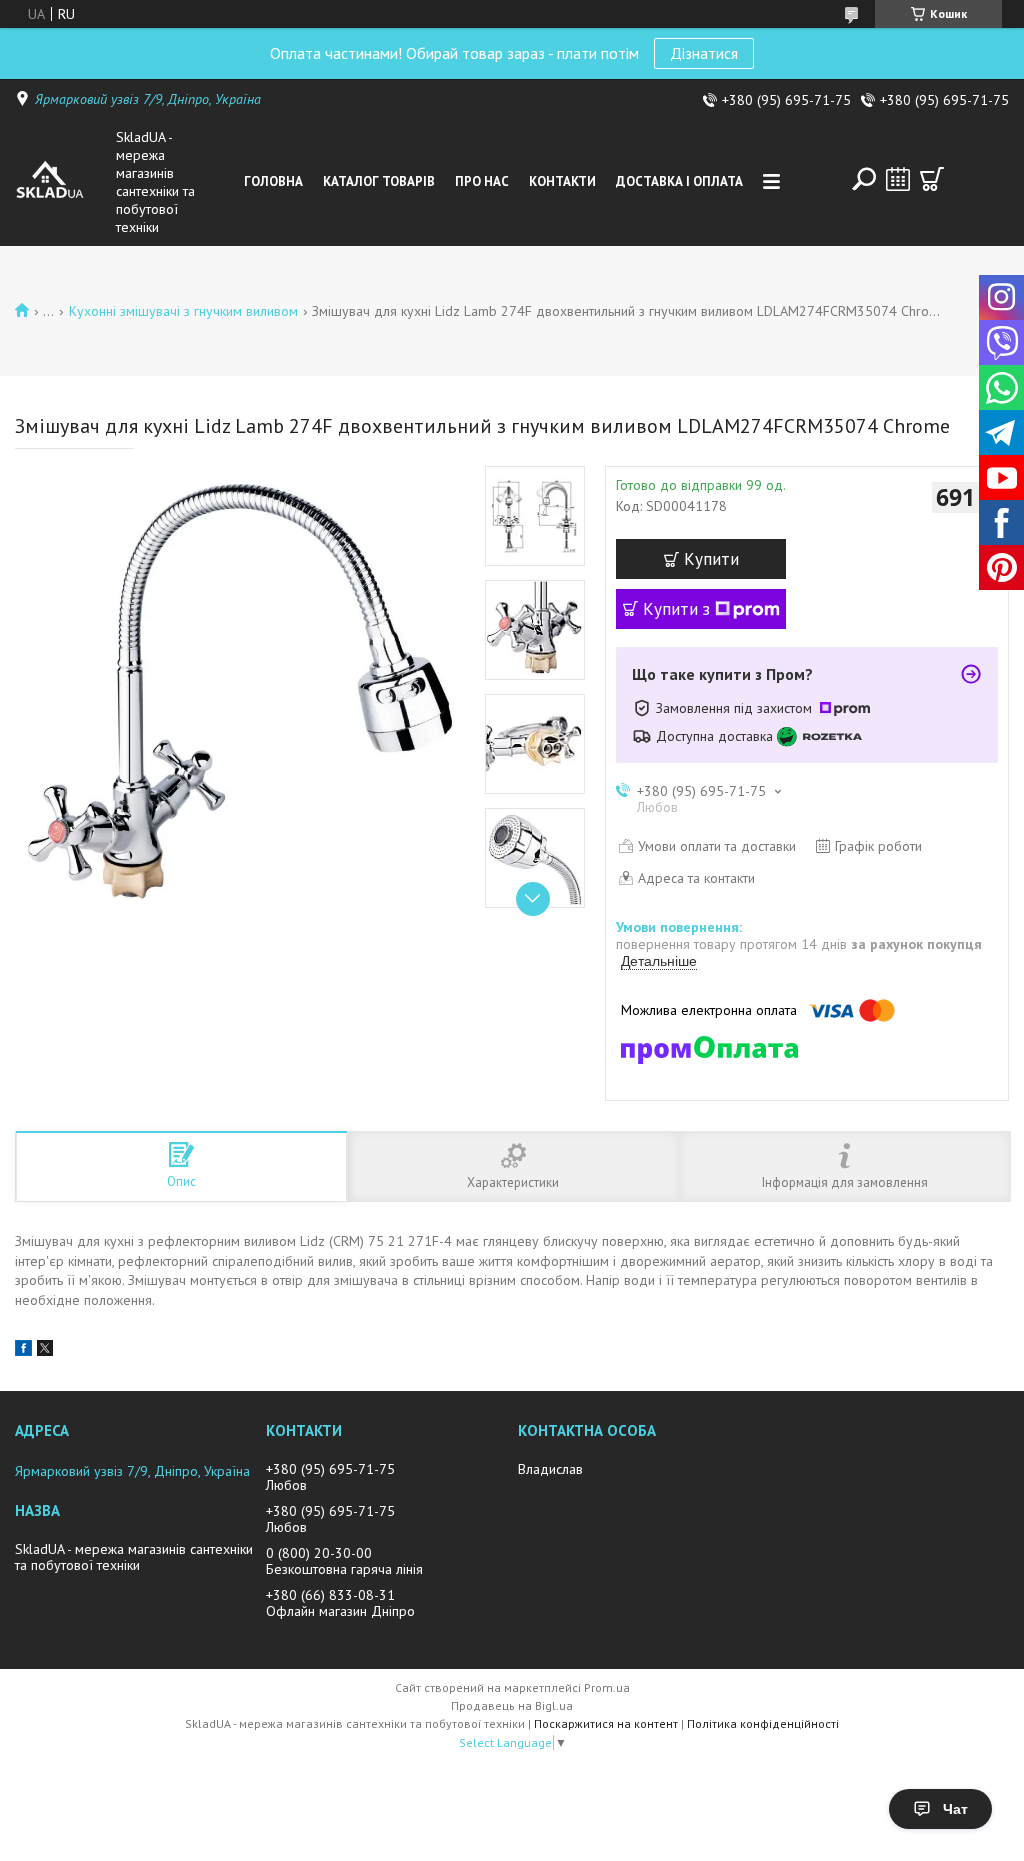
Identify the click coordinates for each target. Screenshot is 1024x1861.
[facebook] (23, 1351)
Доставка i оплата (679, 181)
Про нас (482, 181)
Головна (273, 181)
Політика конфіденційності (763, 1723)
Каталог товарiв (379, 181)
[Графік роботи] (898, 179)
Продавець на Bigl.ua (512, 1705)
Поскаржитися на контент (606, 1723)
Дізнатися (704, 53)
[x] (45, 1351)
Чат (955, 1809)
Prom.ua (607, 1687)
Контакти (562, 181)
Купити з (676, 609)
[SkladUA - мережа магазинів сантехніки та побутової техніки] (61, 182)
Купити (711, 559)
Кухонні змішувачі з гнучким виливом (183, 311)
